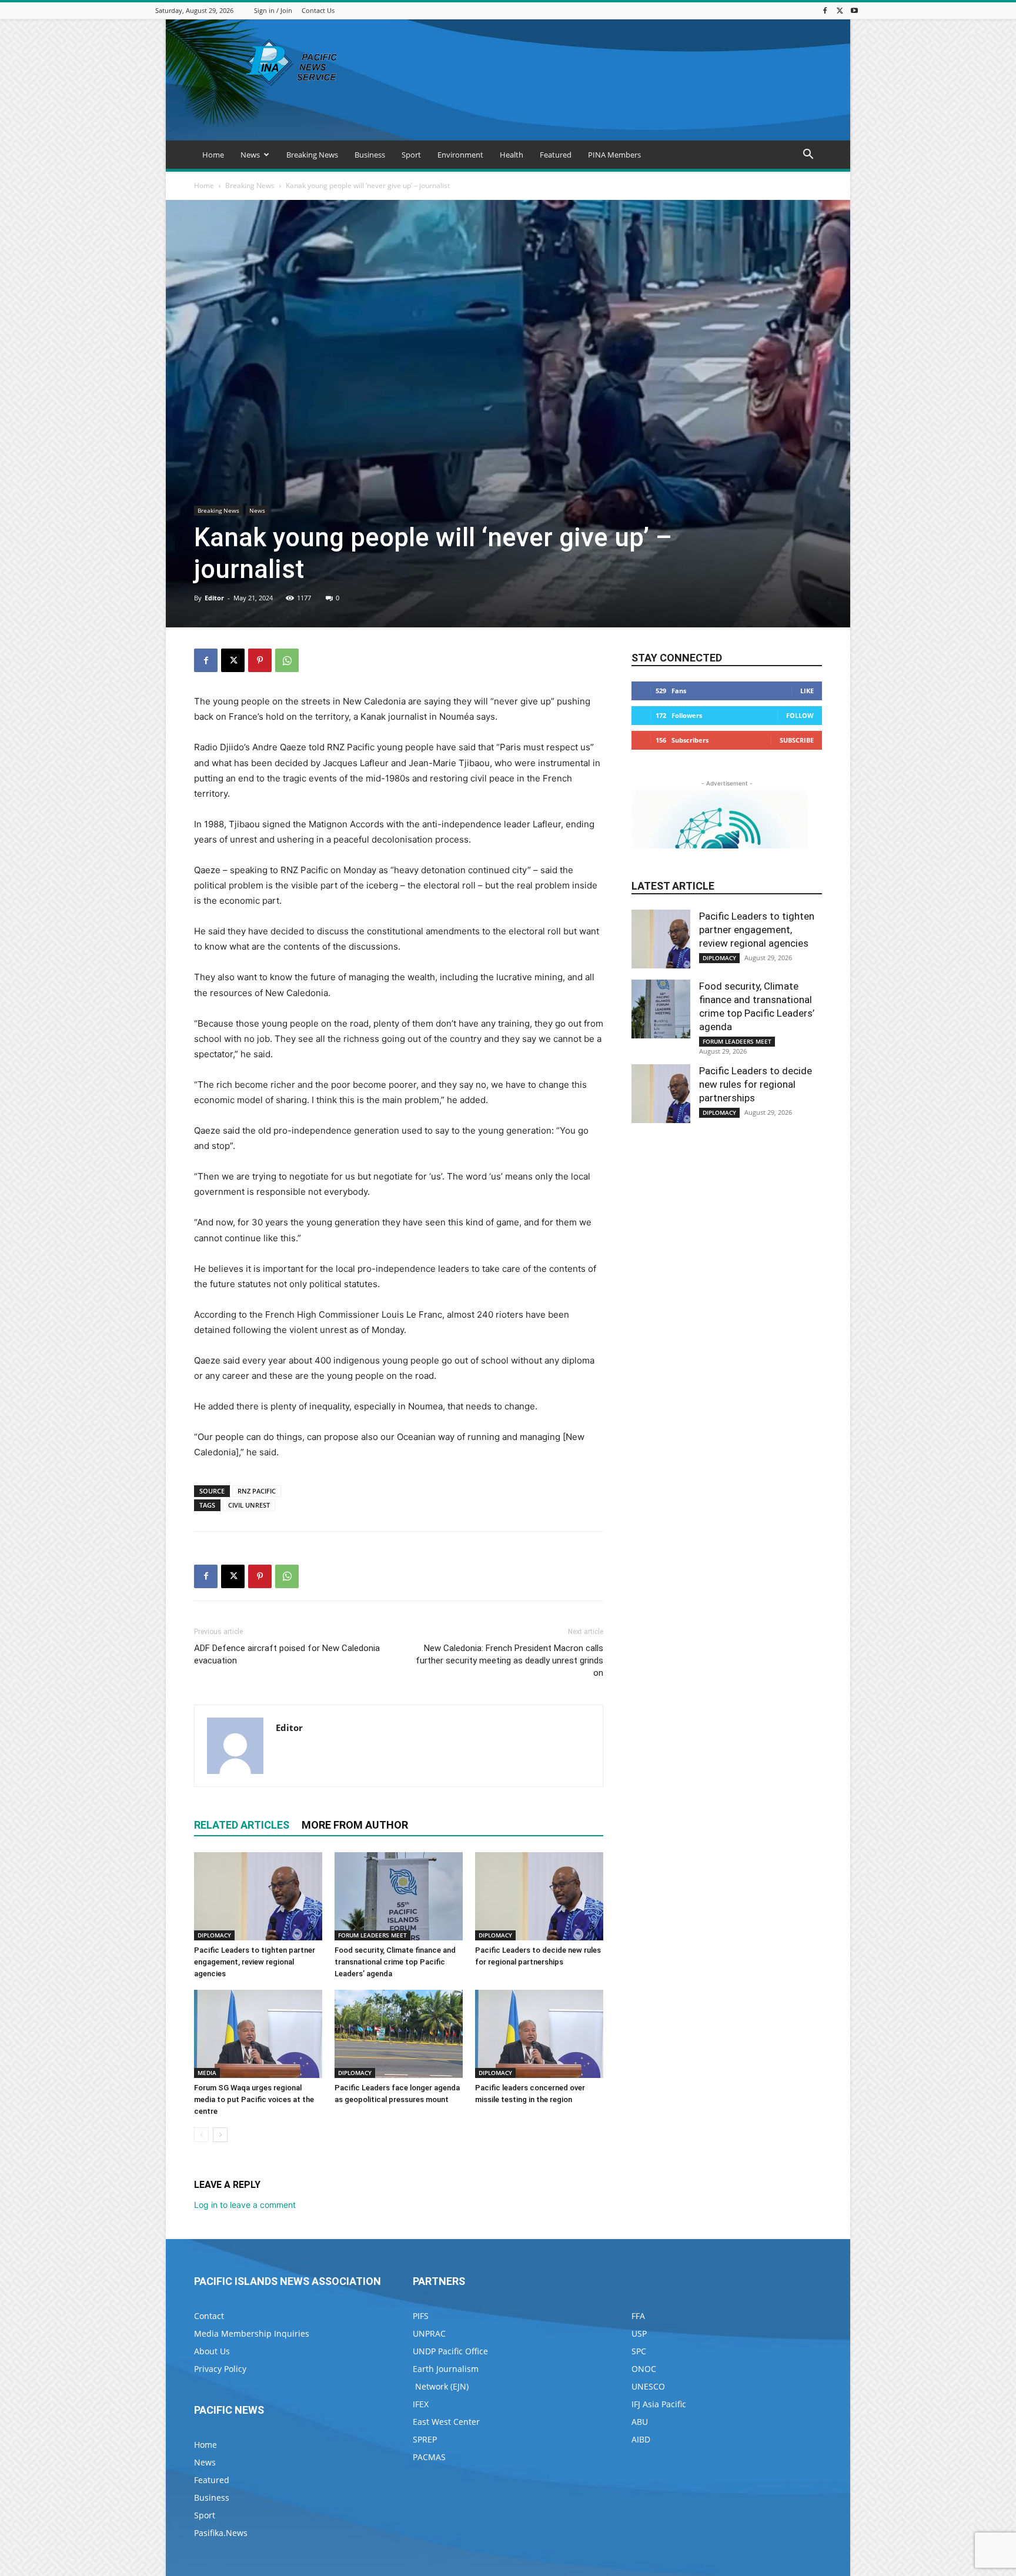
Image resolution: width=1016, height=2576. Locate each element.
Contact (209, 2316)
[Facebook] (825, 10)
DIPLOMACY (214, 1935)
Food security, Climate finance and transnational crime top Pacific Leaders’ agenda (395, 1962)
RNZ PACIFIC (257, 1491)
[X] (840, 10)
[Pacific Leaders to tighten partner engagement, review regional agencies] (258, 1896)
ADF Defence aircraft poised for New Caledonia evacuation (287, 1654)
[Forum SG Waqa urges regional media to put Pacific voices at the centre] (258, 2034)
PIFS (421, 2316)
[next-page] (220, 2135)
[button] (808, 156)
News (250, 155)
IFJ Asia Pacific (659, 2404)
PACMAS (429, 2457)
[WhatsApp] (287, 660)
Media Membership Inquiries (252, 2333)
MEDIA (207, 2073)
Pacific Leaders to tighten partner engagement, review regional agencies (255, 1962)
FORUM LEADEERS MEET (372, 1935)
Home (213, 155)
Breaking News (312, 155)
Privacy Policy (220, 2369)
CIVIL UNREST (249, 1505)
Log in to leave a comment (245, 2205)
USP (639, 2333)
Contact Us (318, 10)
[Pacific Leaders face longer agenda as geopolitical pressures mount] (399, 2034)
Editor (214, 598)
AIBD (641, 2439)
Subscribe (797, 740)
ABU (640, 2422)
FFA (638, 2316)
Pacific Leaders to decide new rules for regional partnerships (756, 1084)
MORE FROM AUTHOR (355, 1825)
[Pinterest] (260, 660)
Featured (556, 155)
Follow (800, 715)
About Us (212, 2351)
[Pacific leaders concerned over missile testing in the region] (539, 2034)
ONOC (644, 2369)
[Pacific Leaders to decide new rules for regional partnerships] (539, 1896)
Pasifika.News (221, 2533)
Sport (411, 155)
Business (370, 155)
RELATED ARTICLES (242, 1825)
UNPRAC (429, 2333)
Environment (460, 155)
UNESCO (648, 2386)
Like (807, 691)
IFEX (421, 2404)
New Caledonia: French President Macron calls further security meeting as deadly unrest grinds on (509, 1660)
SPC (639, 2351)
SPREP (425, 2439)
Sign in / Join (273, 10)
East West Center (446, 2422)
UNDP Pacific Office (450, 2351)
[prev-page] (201, 2135)
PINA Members (614, 155)
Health (512, 155)
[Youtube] (854, 10)
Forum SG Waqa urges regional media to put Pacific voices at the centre (254, 2099)
